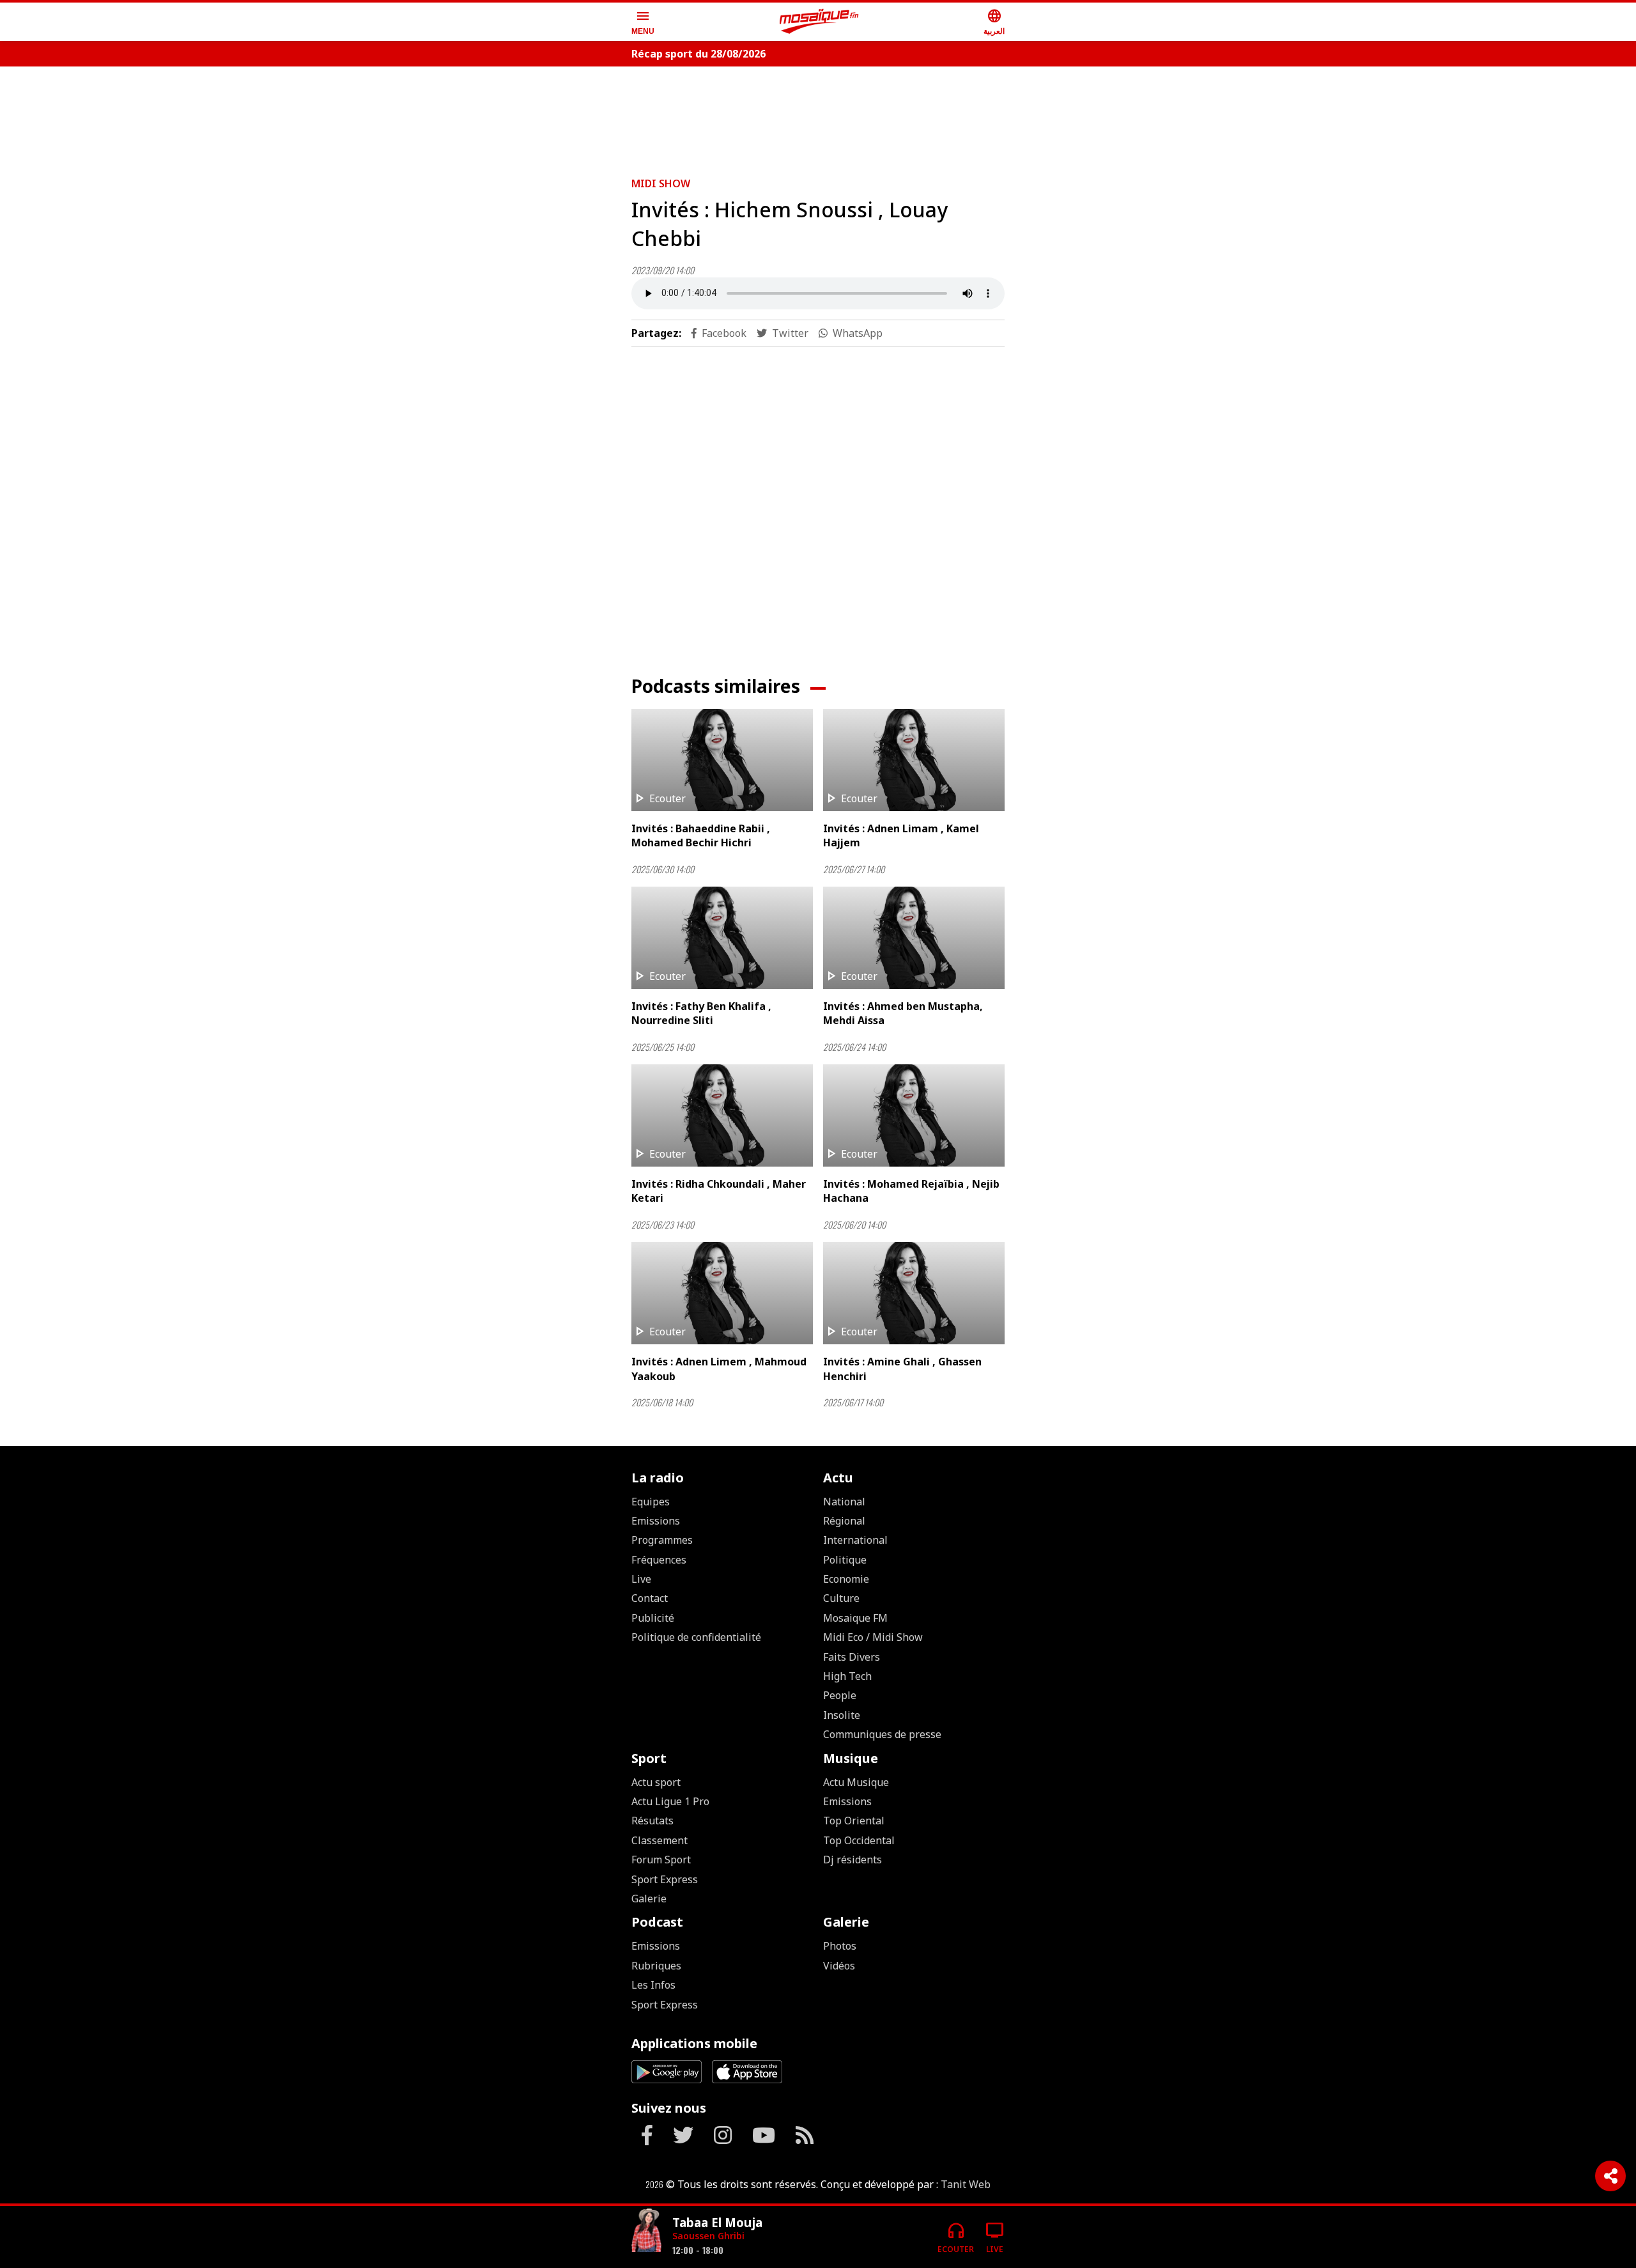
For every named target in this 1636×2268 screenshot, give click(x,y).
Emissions (656, 1521)
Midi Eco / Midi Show (873, 1637)
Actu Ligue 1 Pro (670, 1801)
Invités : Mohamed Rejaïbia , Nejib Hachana (911, 1191)
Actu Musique (856, 1782)
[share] (1610, 2176)
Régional (844, 1521)
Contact (650, 1598)
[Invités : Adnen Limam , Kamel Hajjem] (914, 760)
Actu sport (656, 1782)
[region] (818, 116)
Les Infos (653, 1985)
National (844, 1502)
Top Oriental (854, 1821)
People (840, 1695)
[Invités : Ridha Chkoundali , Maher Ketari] (722, 1115)
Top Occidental (859, 1840)
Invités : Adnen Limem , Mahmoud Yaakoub (719, 1369)
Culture (841, 1598)
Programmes (662, 1540)
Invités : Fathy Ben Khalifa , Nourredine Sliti (701, 1013)
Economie (846, 1579)
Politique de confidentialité (696, 1637)
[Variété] (647, 2232)
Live (641, 1579)
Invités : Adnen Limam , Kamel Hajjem (901, 835)
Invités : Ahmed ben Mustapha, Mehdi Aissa (903, 1013)
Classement (660, 1840)
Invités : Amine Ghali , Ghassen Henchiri (902, 1369)
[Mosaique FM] (819, 22)
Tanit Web (966, 2184)
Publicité (653, 1618)
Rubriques (656, 1966)
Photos (840, 1946)
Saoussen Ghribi (708, 2236)
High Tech (847, 1676)
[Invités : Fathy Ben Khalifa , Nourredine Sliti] (722, 938)
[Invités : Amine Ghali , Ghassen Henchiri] (914, 1293)
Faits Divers (852, 1657)
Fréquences (659, 1560)
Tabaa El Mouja (717, 2222)
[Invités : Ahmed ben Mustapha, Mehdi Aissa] (914, 938)
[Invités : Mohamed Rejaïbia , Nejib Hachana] (914, 1115)
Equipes (651, 1502)
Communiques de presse (882, 1734)
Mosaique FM (855, 1618)
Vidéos (839, 1966)
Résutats (652, 1821)
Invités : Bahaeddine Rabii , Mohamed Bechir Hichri (701, 835)
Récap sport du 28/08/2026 (698, 54)
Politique (845, 1560)
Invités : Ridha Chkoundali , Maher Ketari (719, 1191)
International (855, 1540)
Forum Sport (661, 1860)
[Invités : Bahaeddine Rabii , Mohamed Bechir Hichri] (722, 760)
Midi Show (661, 183)
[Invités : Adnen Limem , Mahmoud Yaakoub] (722, 1293)
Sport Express (665, 1879)
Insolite (842, 1715)
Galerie (649, 1899)
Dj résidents (853, 1860)
